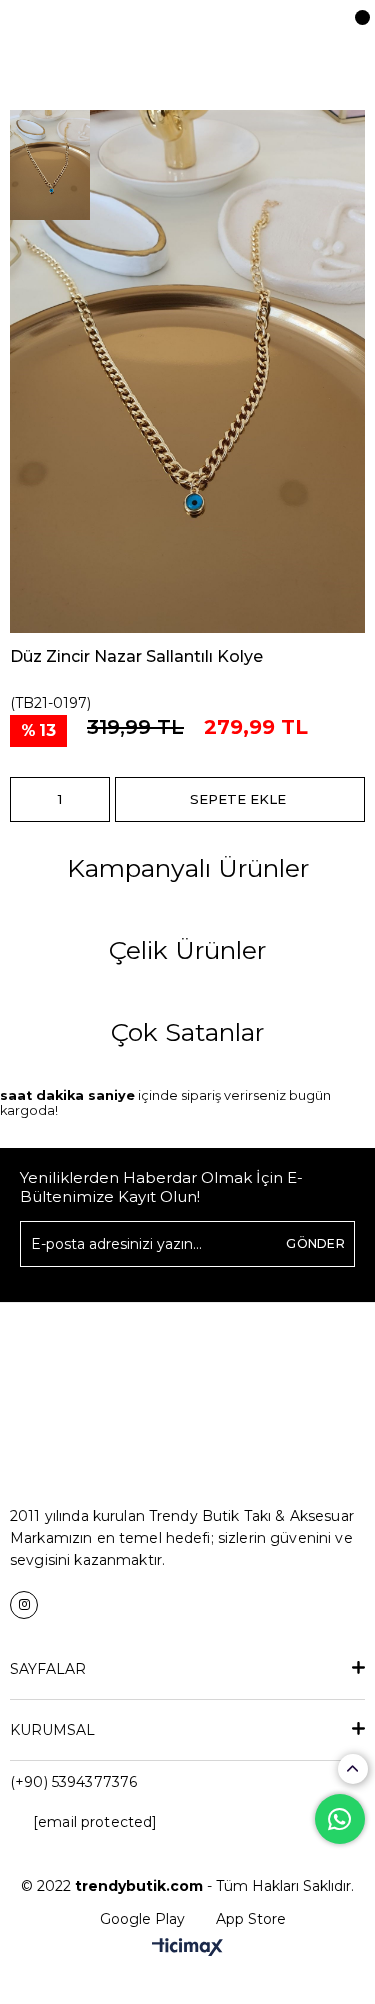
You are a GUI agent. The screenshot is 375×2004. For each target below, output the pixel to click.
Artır (95, 799)
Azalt (25, 799)
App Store (251, 1919)
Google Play (142, 1919)
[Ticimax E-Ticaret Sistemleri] (187, 1948)
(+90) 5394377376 (73, 1782)
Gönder (315, 1243)
